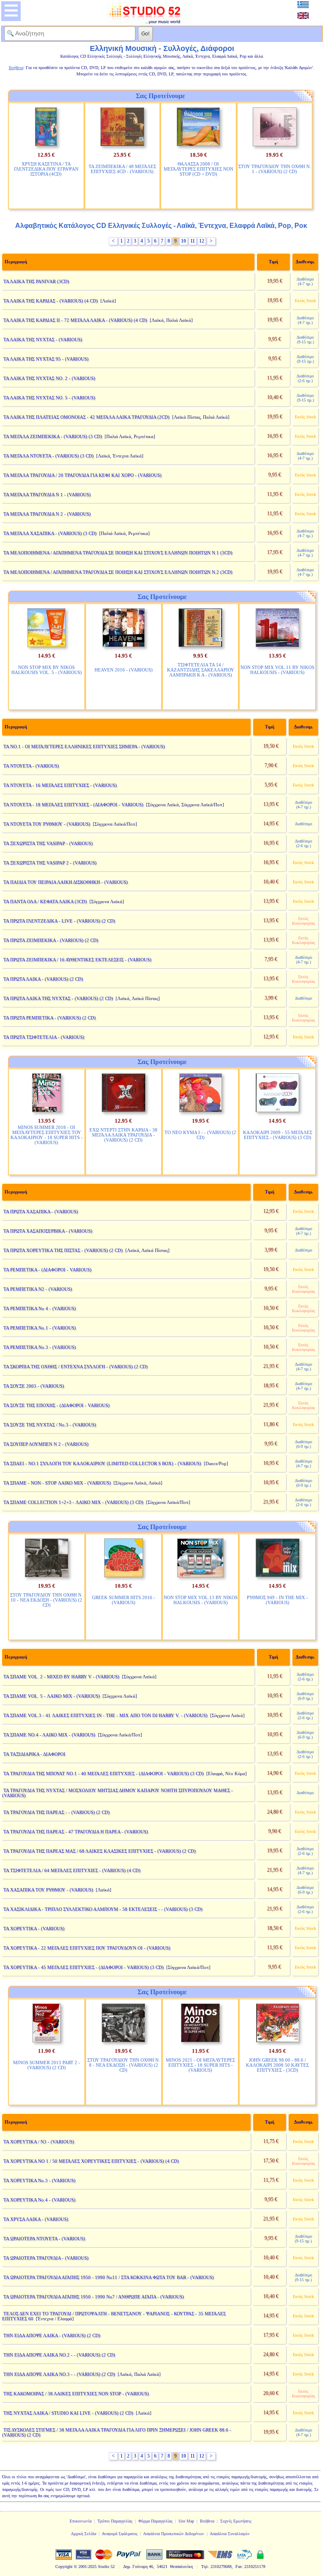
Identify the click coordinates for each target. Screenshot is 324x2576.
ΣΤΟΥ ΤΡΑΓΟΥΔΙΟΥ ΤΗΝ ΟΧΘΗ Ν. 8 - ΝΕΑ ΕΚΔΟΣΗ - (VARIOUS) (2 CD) (124, 2065)
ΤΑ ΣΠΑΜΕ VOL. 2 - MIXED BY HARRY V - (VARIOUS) (61, 1677)
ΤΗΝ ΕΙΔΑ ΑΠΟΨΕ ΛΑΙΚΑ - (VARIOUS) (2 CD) (52, 2335)
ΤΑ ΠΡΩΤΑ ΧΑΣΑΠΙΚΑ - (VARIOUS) (41, 1212)
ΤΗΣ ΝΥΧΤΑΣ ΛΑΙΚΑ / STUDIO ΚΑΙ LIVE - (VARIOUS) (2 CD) (68, 2413)
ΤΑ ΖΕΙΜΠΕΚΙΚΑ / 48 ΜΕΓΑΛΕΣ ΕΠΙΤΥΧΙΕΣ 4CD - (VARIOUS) (122, 169)
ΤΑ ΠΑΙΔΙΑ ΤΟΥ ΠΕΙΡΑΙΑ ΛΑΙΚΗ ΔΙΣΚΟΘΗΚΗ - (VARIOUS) (66, 882)
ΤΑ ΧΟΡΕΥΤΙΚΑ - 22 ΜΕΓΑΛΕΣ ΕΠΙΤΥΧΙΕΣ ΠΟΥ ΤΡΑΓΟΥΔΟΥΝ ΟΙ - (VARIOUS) (87, 1948)
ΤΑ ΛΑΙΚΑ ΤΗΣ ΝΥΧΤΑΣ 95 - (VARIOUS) (46, 359)
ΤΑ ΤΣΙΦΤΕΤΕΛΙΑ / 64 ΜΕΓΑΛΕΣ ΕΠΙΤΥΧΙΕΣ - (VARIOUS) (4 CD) (72, 1870)
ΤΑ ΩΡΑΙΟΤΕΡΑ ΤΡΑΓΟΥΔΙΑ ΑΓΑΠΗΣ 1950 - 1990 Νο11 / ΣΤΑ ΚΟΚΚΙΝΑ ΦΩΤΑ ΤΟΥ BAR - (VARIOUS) (109, 2277)
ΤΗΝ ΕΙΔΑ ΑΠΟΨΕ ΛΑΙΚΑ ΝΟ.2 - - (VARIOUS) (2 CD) (59, 2355)
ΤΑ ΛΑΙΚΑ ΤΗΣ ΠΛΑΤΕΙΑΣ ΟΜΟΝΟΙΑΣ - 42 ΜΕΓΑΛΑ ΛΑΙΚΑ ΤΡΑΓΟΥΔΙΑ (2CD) (86, 417)
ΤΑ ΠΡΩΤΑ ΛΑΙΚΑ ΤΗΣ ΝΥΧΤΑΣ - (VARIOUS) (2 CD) (58, 998)
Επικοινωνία (81, 2521)
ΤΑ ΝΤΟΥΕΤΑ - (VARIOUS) (31, 766)
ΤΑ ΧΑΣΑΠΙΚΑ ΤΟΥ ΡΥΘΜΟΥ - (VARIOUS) (48, 1890)
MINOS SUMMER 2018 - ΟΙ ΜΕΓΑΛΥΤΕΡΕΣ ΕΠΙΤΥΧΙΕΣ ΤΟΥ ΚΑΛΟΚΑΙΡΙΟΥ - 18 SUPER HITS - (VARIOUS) (47, 1135)
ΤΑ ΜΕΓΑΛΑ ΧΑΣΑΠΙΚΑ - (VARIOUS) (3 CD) (50, 533)
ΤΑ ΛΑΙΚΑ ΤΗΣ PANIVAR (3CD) (36, 281)
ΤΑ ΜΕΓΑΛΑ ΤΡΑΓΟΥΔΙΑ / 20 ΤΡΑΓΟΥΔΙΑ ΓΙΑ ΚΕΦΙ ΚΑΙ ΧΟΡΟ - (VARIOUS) (82, 475)
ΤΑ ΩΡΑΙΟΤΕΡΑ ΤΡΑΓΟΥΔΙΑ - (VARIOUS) (46, 2258)
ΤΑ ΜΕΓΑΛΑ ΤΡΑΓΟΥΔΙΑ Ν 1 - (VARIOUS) (47, 495)
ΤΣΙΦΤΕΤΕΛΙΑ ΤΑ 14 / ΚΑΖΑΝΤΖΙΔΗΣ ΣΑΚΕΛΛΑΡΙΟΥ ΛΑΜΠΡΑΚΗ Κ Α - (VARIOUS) (201, 670)
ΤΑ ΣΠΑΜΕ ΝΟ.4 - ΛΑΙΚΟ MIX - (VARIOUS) (49, 1735)
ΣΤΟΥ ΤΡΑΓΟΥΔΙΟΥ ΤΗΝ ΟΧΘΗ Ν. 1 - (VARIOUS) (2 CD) (275, 169)
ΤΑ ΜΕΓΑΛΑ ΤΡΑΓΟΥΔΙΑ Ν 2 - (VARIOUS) (47, 514)
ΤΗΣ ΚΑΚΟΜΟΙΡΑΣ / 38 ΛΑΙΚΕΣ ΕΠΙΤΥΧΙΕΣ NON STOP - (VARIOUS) (76, 2394)
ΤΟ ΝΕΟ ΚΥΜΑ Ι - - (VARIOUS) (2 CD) (200, 1135)
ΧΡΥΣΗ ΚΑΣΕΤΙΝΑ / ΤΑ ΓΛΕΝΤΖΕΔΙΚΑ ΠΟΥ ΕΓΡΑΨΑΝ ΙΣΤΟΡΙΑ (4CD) (46, 169)
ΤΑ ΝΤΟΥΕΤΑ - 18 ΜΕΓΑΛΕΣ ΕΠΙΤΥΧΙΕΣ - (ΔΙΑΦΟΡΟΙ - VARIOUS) (73, 805)
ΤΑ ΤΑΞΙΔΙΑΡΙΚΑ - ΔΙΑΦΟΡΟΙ (34, 1754)
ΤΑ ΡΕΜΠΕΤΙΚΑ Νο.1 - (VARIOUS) (40, 1328)
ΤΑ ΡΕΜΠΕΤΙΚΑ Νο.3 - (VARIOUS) (40, 1347)
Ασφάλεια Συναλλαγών (230, 2534)
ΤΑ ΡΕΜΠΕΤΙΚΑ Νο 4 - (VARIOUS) (40, 1308)
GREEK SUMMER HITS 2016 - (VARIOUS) (124, 1600)
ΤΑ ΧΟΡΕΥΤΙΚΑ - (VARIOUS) (34, 1929)
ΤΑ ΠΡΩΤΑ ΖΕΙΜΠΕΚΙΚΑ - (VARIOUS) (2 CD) (51, 940)
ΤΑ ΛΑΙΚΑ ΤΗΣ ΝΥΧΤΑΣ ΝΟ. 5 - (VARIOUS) (49, 398)
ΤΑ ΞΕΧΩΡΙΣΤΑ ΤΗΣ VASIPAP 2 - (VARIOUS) (50, 863)
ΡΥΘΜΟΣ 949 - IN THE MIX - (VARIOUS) (277, 1600)
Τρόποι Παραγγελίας (115, 2521)
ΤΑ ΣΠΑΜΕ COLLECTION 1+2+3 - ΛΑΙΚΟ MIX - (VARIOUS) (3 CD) (73, 1502)
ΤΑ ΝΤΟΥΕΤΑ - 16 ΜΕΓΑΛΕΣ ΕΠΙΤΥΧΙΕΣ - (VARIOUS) (60, 785)
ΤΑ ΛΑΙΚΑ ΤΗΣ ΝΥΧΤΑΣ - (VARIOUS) (43, 340)
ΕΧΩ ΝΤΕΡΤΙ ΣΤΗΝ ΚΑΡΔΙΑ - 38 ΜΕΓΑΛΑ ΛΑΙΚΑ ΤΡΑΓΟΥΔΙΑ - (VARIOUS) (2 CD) (123, 1135)
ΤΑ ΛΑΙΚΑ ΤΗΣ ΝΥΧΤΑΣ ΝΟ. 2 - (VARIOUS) (49, 378)
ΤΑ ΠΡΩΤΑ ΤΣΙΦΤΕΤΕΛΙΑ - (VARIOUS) (44, 1037)
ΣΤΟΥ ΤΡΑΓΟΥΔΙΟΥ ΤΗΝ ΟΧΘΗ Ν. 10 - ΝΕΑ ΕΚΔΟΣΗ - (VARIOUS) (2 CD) (46, 1600)
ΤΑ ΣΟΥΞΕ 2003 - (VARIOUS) (34, 1386)
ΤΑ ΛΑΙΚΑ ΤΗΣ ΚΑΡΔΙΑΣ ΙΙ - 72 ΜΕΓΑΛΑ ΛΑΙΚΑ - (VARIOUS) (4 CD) (75, 320)
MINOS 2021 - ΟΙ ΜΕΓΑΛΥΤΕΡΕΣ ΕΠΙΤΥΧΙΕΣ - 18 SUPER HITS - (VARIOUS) (200, 2065)
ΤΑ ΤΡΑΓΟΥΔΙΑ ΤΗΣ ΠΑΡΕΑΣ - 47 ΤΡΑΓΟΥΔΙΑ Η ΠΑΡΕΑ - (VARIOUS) (76, 1832)
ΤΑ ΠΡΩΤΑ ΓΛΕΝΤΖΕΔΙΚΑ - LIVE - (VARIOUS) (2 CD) (59, 921)
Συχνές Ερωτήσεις (236, 2521)
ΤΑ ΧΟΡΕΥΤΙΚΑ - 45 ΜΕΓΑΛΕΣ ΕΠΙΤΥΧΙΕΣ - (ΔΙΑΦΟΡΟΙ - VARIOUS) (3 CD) (84, 1967)
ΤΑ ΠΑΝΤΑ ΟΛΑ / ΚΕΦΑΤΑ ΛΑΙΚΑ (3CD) (45, 901)
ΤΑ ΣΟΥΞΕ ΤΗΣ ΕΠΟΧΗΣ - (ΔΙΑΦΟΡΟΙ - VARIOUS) (57, 1405)
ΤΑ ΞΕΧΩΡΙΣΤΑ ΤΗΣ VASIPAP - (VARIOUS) (48, 843)
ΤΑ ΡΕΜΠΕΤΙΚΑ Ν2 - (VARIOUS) (38, 1289)
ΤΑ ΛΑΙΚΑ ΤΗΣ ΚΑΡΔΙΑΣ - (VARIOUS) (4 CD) (51, 301)
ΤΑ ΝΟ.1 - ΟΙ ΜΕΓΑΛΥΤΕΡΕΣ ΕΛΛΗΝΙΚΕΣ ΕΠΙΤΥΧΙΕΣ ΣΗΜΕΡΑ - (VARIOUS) (84, 746)
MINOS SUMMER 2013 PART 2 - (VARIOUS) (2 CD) (47, 2065)
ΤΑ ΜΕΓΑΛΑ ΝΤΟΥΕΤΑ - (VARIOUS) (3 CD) (49, 456)
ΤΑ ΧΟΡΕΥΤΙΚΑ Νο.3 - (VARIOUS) (39, 2180)
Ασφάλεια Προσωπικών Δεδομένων (174, 2534)
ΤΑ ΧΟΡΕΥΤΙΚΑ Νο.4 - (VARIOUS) (39, 2200)
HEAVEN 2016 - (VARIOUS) (124, 670)
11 (193, 241)
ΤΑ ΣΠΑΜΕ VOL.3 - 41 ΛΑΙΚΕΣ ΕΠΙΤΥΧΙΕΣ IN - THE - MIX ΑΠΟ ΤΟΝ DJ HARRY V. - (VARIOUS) (105, 1715)
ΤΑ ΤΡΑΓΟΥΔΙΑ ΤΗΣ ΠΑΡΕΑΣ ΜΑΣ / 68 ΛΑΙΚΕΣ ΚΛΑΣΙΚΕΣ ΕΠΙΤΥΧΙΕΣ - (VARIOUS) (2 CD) (100, 1851)
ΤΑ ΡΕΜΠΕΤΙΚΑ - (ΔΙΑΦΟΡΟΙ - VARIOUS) (47, 1270)
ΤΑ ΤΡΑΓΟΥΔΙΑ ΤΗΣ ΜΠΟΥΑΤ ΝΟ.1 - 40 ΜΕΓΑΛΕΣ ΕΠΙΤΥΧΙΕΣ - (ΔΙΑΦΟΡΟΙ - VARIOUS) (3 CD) (104, 1774)
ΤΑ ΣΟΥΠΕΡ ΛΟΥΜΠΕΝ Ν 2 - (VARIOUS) (46, 1444)
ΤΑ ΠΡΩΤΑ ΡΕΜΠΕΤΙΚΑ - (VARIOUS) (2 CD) (50, 1018)
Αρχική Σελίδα (84, 2534)
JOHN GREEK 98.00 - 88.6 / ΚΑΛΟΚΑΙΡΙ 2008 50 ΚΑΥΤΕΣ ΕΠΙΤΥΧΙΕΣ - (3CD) (277, 2065)
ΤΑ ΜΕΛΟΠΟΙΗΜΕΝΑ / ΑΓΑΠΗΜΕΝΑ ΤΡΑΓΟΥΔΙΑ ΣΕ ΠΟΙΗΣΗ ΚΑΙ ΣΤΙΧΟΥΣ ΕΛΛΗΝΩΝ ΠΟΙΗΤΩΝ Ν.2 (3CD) (118, 572)
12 (202, 241)
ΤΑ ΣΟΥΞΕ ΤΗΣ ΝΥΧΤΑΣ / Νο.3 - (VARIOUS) (50, 1425)
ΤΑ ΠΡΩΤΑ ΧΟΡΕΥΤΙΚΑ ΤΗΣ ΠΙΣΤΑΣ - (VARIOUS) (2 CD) (63, 1250)
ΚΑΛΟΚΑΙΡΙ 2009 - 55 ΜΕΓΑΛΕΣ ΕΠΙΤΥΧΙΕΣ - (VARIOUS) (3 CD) (278, 1135)
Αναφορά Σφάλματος (120, 2534)
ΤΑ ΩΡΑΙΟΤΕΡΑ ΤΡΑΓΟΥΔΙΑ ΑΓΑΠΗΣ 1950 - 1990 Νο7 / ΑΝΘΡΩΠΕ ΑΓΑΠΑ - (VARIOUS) (94, 2297)
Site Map (186, 2521)
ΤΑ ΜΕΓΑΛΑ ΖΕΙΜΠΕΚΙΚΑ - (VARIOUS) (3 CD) (53, 436)
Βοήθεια (207, 2521)
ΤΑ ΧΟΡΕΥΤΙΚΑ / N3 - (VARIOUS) (39, 2142)
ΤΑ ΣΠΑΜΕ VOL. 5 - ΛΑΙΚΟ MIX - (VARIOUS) (52, 1696)
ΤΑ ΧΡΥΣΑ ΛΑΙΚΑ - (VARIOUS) (36, 2219)
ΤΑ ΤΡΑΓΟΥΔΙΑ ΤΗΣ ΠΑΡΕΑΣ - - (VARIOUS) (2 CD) (57, 1812)
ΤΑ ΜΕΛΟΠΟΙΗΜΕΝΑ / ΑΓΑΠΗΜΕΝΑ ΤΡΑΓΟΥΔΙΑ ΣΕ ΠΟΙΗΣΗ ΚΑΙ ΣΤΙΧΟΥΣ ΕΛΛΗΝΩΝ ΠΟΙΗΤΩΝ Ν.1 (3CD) (118, 553)
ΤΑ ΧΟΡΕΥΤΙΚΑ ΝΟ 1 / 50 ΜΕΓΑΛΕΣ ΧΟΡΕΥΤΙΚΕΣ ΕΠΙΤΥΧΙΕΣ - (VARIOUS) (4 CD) (91, 2161)
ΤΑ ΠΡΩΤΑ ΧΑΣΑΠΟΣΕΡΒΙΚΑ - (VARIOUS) (48, 1231)
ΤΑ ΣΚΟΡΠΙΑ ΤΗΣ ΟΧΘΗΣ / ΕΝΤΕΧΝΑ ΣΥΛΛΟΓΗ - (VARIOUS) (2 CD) (76, 1367)
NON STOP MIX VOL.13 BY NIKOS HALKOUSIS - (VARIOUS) (201, 1600)
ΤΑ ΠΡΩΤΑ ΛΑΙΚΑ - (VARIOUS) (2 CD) (43, 979)
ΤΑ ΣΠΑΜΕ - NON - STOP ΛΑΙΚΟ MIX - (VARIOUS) (57, 1483)
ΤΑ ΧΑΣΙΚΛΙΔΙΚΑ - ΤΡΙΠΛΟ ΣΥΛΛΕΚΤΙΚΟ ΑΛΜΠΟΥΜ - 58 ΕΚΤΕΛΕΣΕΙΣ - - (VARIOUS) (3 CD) (103, 1909)
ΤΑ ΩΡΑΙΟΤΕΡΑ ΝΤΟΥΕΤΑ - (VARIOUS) (44, 2239)
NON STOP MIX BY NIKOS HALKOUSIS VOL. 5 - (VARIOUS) (47, 670)
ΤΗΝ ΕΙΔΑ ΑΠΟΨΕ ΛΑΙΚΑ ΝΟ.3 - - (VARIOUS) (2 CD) (59, 2374)
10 (184, 241)
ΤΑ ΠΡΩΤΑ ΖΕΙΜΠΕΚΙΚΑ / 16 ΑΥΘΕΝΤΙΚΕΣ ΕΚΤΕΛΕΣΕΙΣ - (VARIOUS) (77, 960)
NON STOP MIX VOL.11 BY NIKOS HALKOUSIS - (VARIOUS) (277, 670)
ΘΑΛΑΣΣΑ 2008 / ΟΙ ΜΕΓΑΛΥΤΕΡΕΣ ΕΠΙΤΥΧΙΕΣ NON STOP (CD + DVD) (198, 169)
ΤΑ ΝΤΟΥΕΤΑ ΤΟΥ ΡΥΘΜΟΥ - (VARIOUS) (47, 824)
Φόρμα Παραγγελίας (155, 2521)
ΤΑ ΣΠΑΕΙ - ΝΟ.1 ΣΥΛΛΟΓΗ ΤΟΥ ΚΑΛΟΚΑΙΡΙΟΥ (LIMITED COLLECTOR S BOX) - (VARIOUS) (102, 1463)
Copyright (64, 2567)
